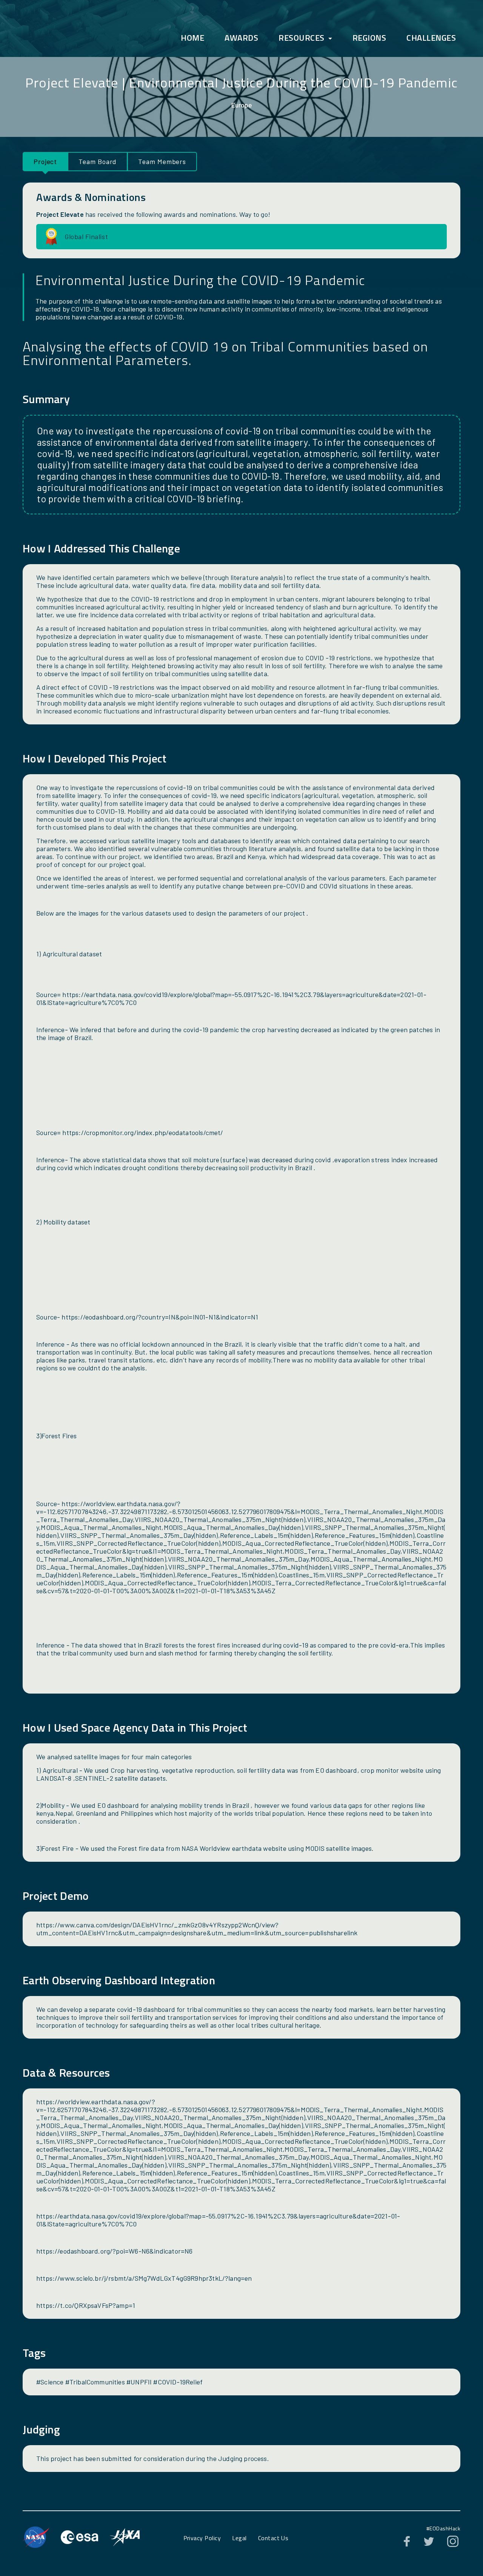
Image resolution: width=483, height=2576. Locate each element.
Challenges (431, 38)
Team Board (98, 161)
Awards (241, 38)
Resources (301, 38)
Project (45, 161)
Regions (369, 38)
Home (192, 38)
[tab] (45, 162)
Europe (242, 105)
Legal (239, 2538)
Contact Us (273, 2538)
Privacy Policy (202, 2538)
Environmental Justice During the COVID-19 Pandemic (293, 82)
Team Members (162, 161)
